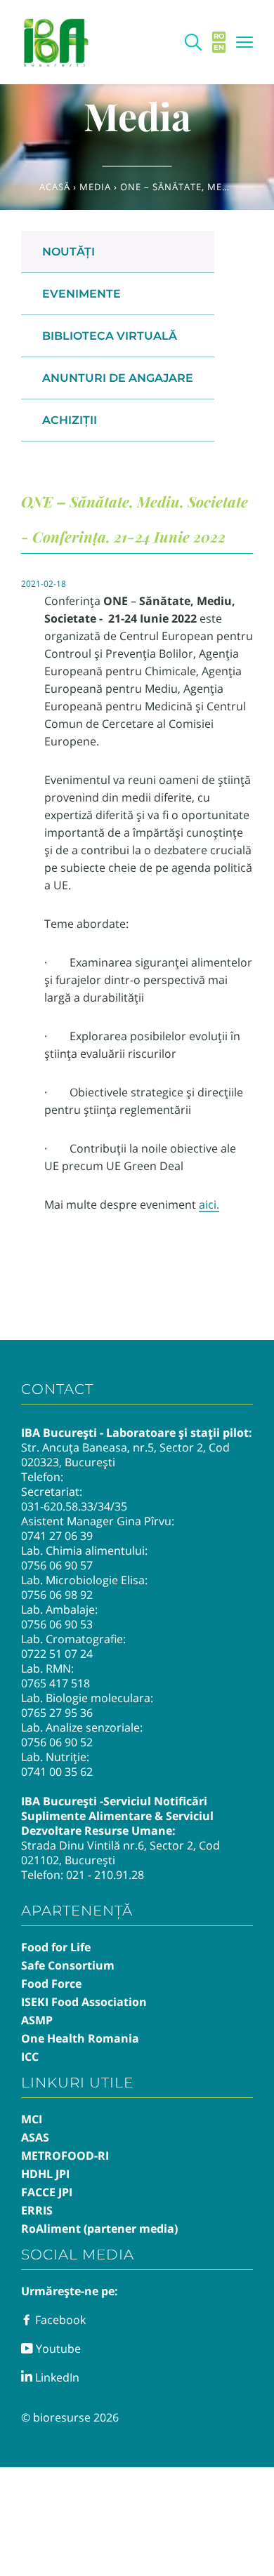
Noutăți (68, 252)
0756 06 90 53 (57, 1624)
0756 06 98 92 (57, 1595)
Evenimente (81, 294)
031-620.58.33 (57, 1506)
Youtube (57, 2349)
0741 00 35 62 (57, 1772)
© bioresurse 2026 (70, 2417)
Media (95, 187)
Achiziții (70, 420)
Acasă (55, 187)
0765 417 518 (56, 1683)
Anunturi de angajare (118, 378)
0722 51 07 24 (57, 1654)
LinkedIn (56, 2377)
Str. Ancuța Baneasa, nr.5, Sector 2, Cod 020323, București (125, 1455)
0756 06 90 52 (57, 1742)
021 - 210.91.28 (105, 1875)
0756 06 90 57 (57, 1565)
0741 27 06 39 (57, 1536)
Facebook (59, 2320)
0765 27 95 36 (57, 1713)
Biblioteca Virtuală (110, 336)
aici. (209, 1204)
